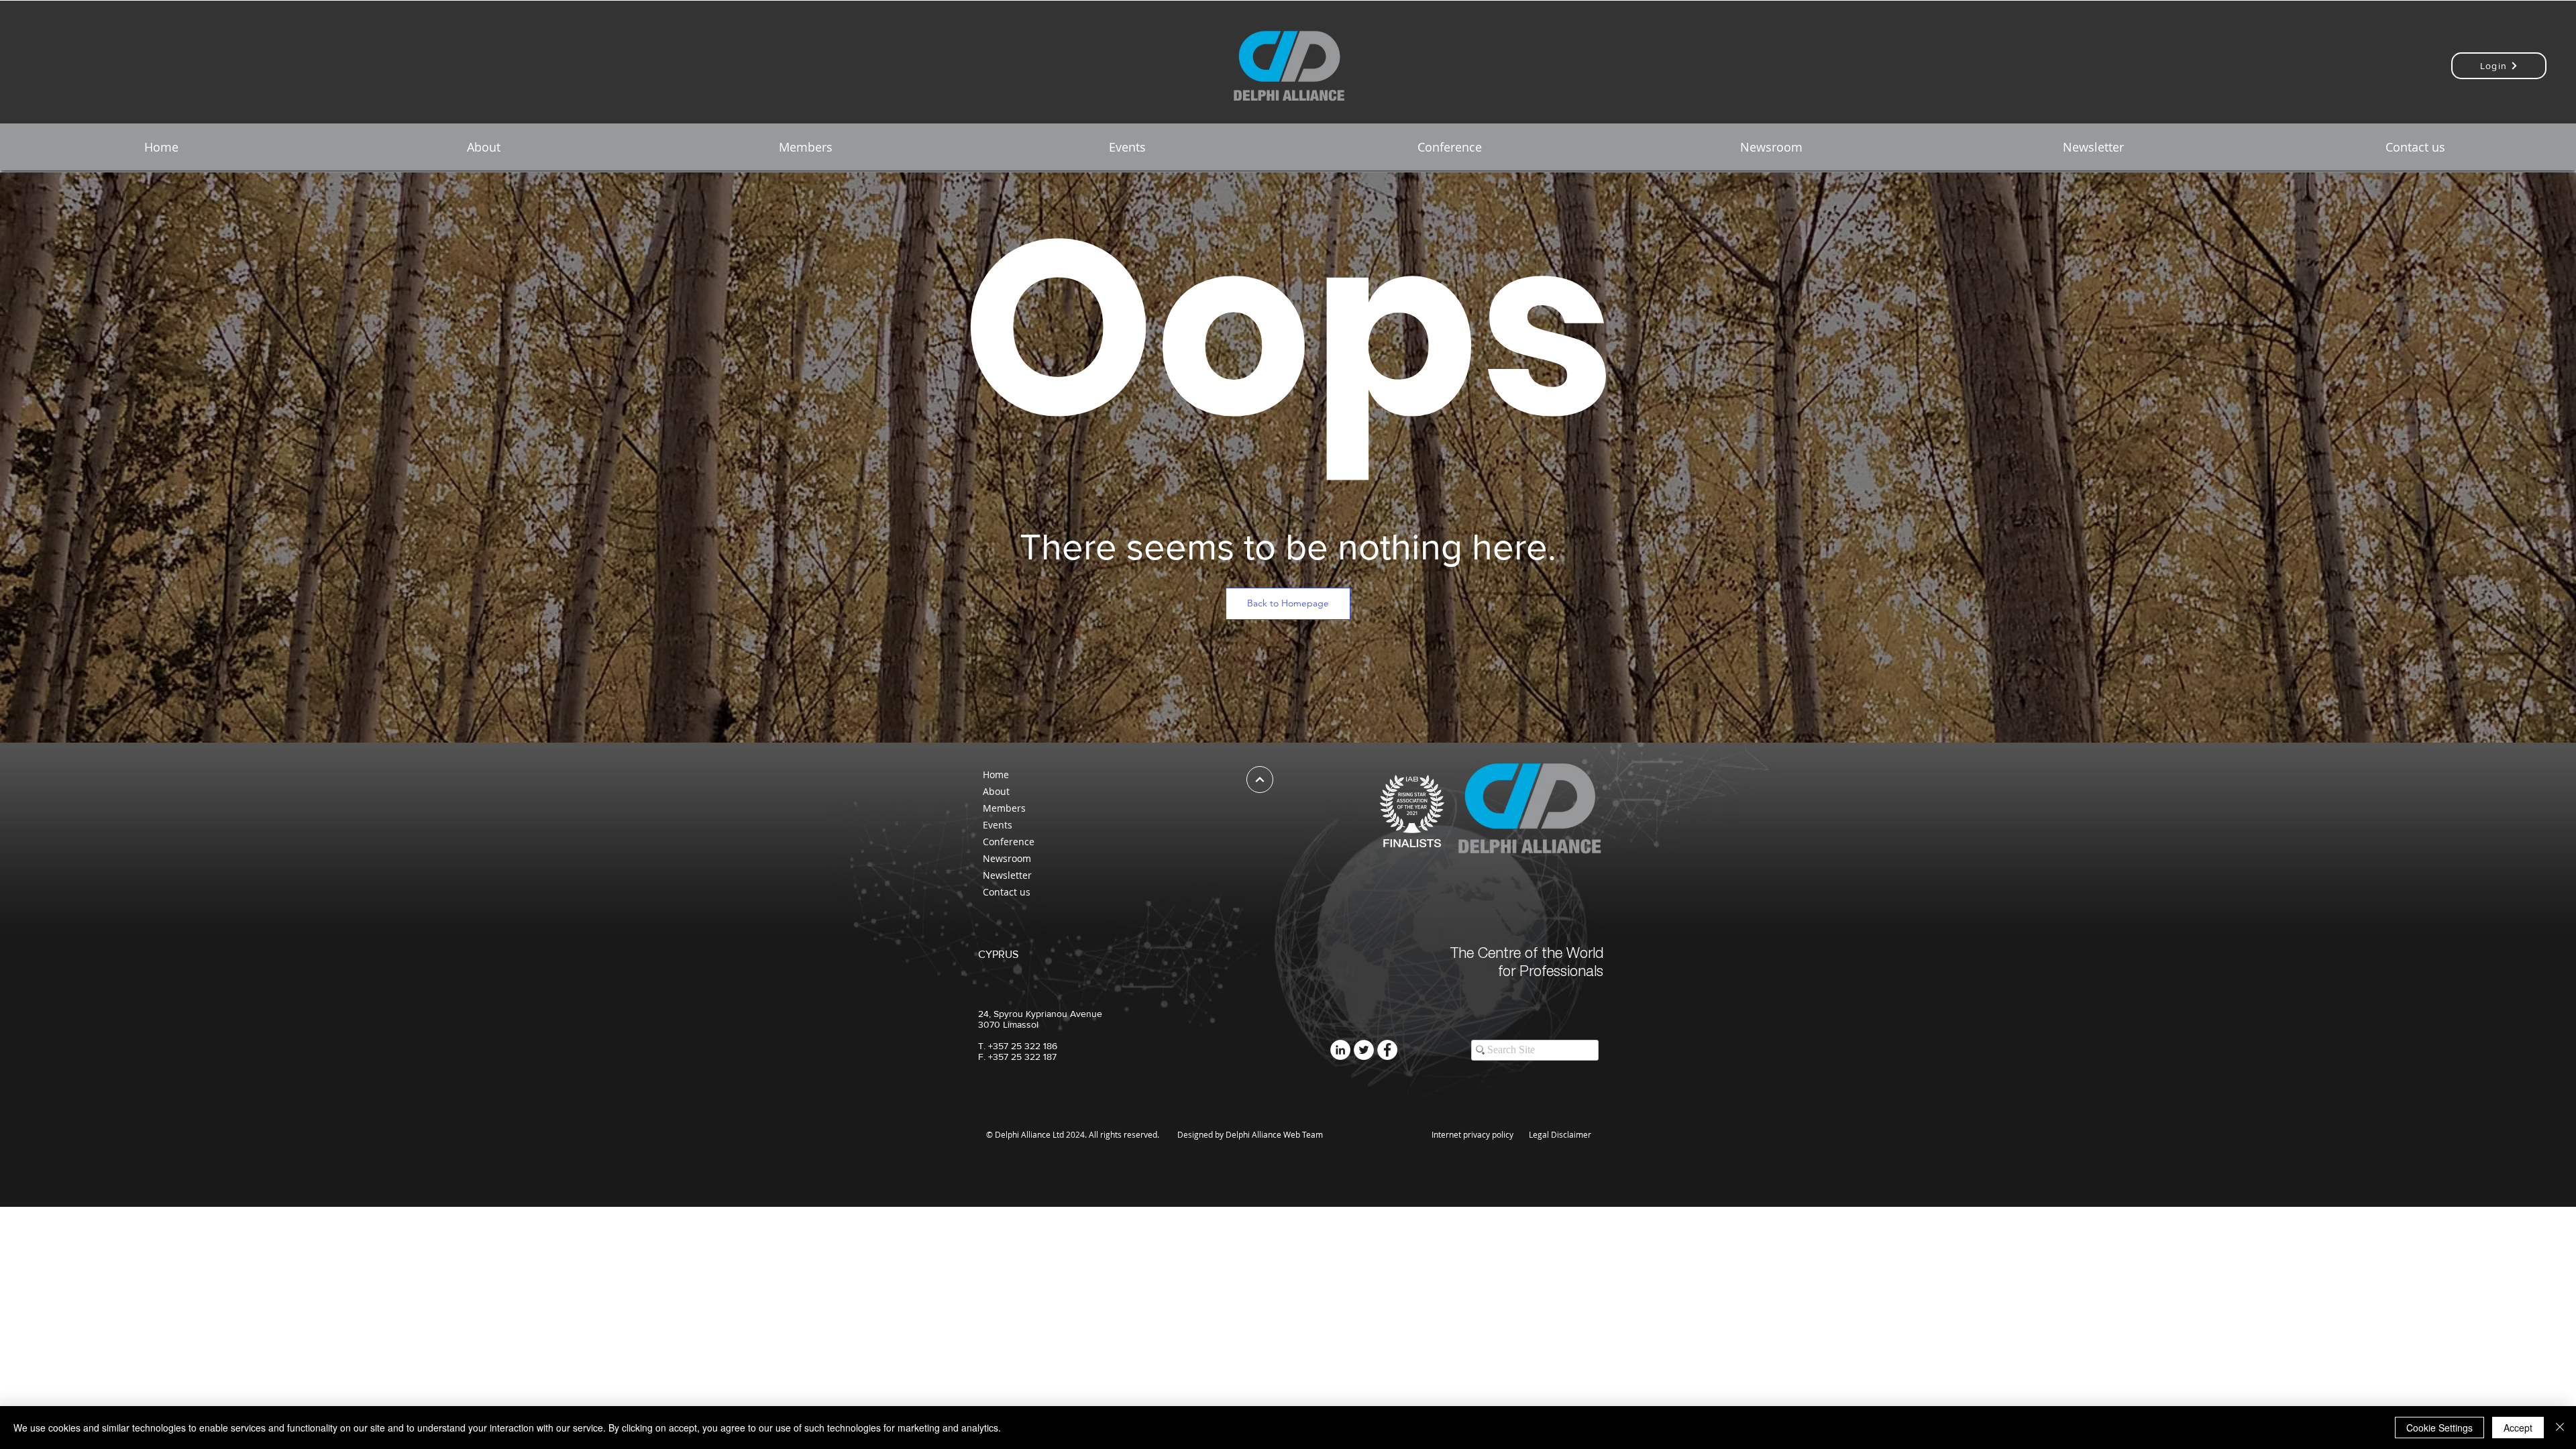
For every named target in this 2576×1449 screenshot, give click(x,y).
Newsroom (1007, 858)
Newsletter (1007, 875)
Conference (1009, 842)
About (996, 791)
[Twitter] (1364, 1050)
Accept (2518, 1428)
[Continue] (1260, 780)
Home (996, 774)
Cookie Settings (2439, 1428)
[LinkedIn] (1340, 1050)
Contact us (1007, 892)
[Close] (2560, 1428)
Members (1004, 808)
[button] (483, 147)
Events (998, 825)
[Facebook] (1387, 1050)
